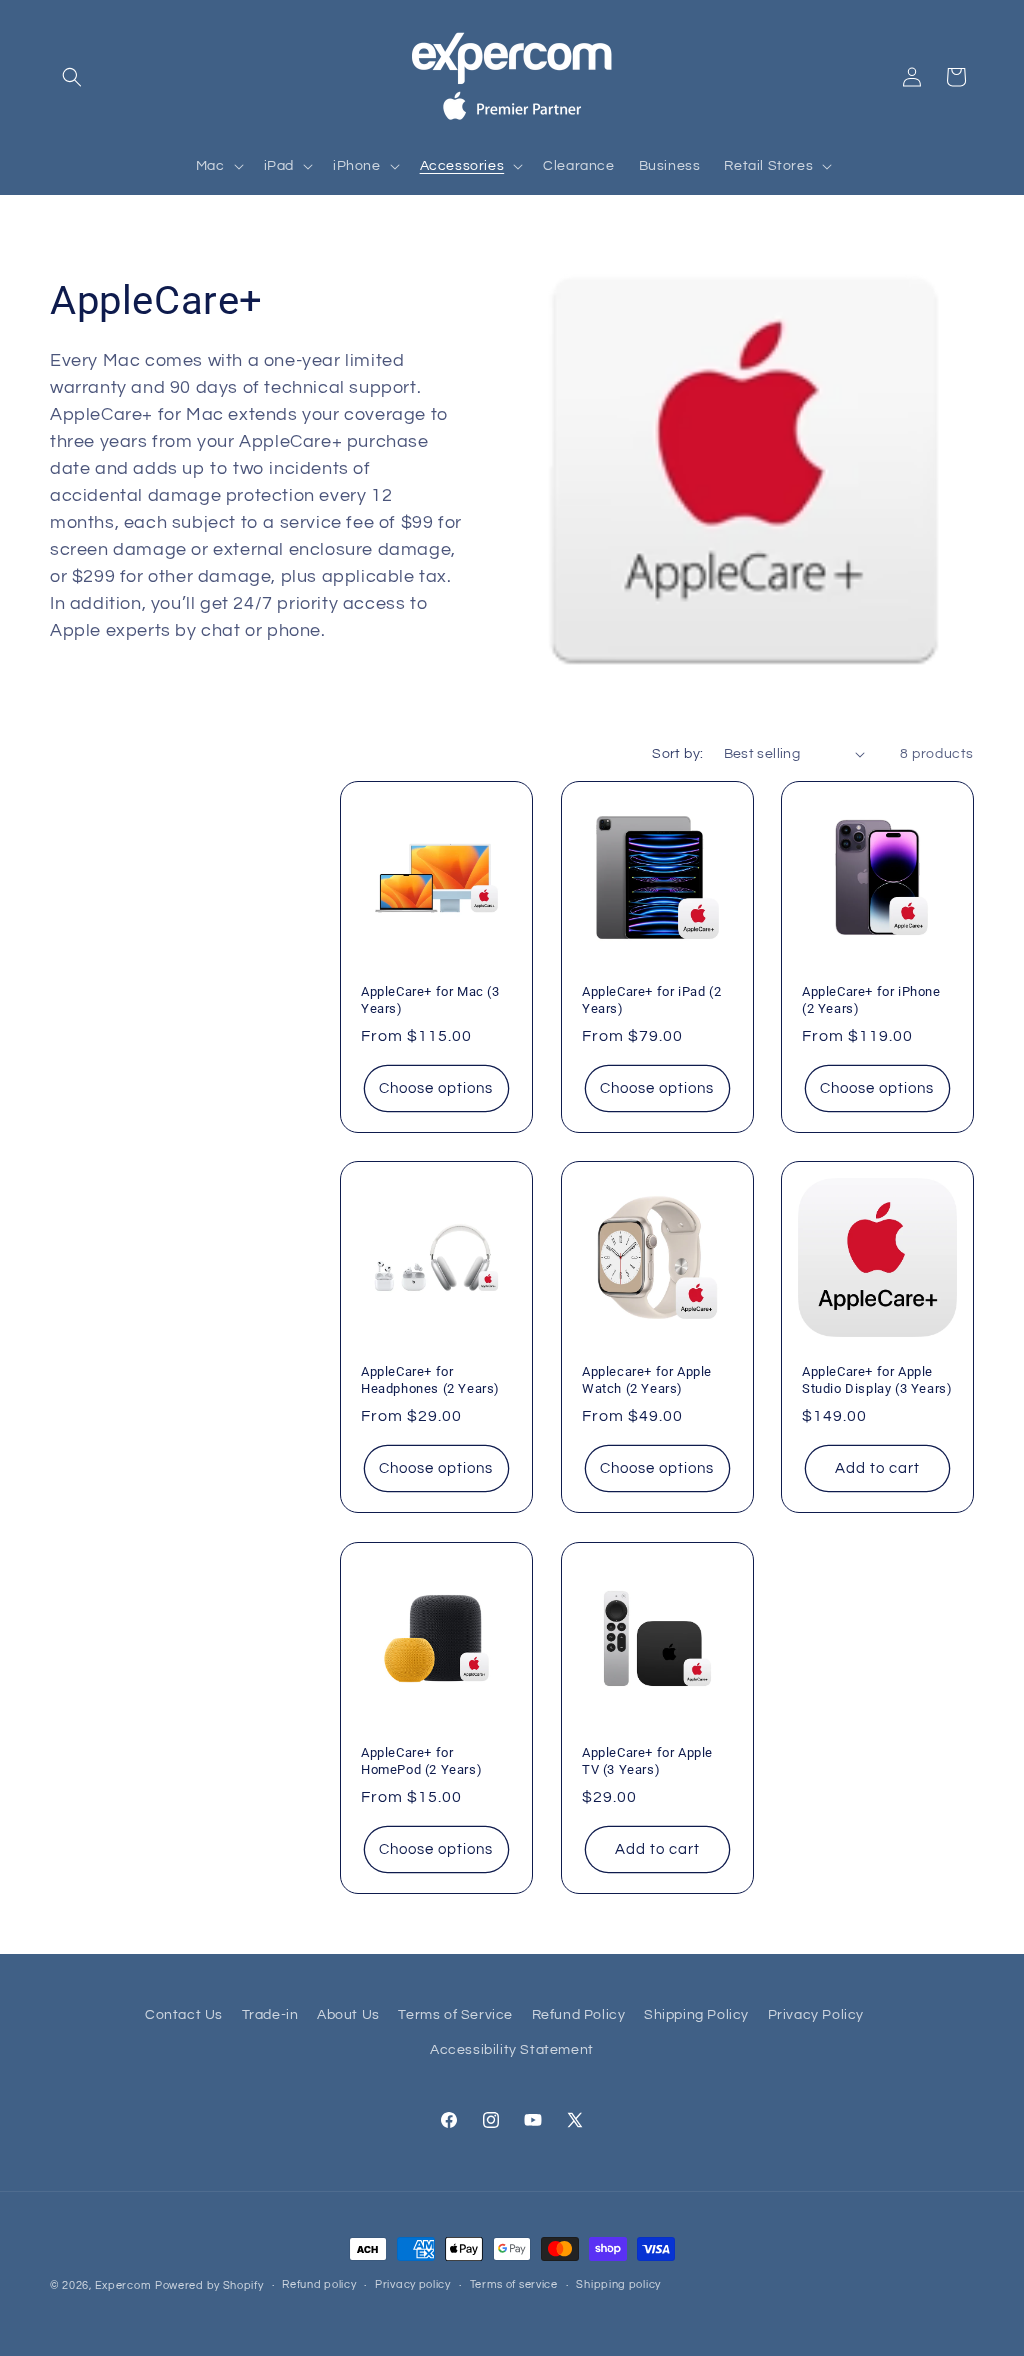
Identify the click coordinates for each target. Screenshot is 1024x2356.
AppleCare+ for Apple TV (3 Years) (647, 1760)
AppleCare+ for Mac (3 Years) (430, 1000)
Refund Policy (579, 2015)
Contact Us (184, 2015)
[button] (72, 77)
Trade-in (270, 2015)
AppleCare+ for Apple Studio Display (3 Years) (877, 1380)
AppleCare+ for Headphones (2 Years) (430, 1380)
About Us (348, 2015)
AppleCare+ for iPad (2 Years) (651, 1000)
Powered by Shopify (209, 2285)
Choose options (436, 1088)
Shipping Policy (696, 2015)
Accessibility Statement (512, 2050)
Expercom (123, 2285)
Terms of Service (455, 2015)
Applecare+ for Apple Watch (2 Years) (647, 1380)
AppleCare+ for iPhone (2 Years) (871, 1000)
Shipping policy (618, 2284)
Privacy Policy (816, 2015)
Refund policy (319, 2284)
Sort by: (677, 754)
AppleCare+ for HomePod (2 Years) (421, 1760)
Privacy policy (413, 2284)
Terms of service (514, 2284)
